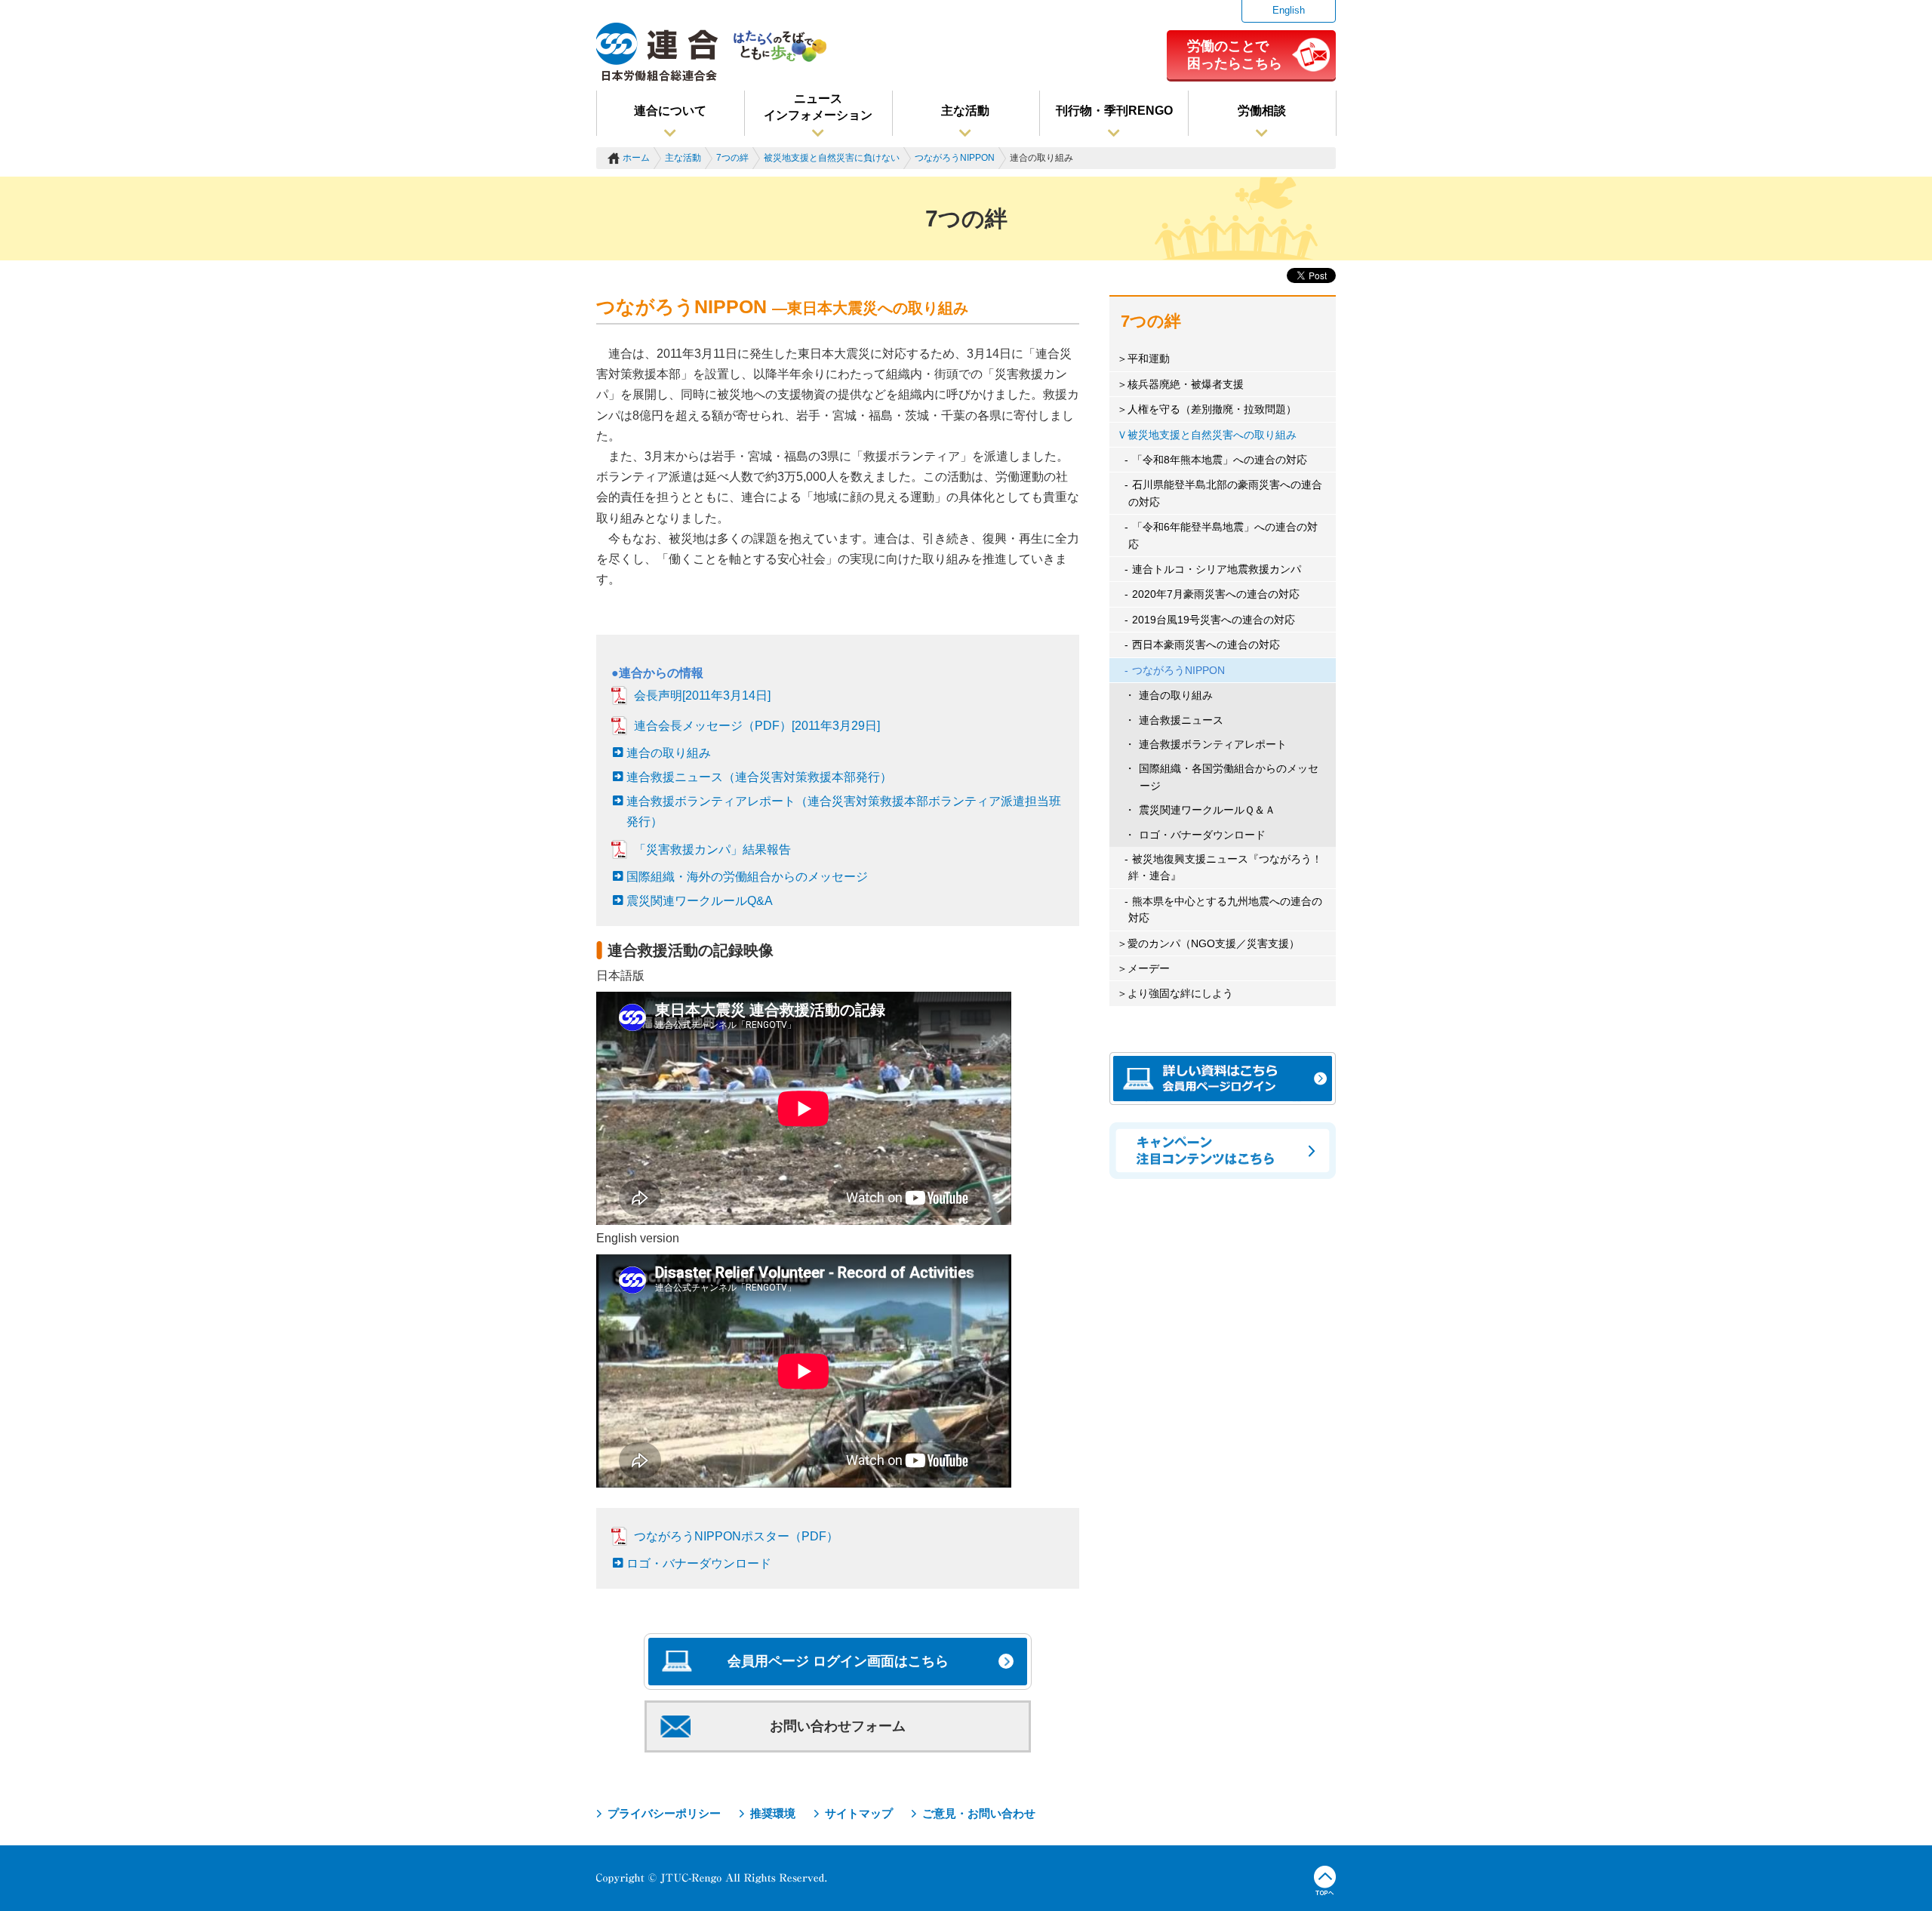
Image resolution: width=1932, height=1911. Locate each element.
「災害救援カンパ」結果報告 (712, 849)
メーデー (1149, 968)
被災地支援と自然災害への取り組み (1212, 435)
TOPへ (1325, 1881)
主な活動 (965, 111)
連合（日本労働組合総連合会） (657, 52)
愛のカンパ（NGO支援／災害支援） (1214, 943)
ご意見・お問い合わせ (979, 1813)
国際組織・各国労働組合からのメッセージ (1229, 777)
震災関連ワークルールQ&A (700, 901)
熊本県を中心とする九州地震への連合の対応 (1225, 909)
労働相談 (1262, 111)
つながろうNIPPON (955, 158)
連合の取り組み (669, 753)
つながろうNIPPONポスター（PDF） (736, 1536)
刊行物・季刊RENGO (1114, 111)
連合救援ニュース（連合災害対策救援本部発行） (759, 777)
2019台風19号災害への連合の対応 (1214, 620)
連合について (670, 111)
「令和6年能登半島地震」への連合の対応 (1223, 535)
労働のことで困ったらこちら (1235, 54)
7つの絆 (732, 158)
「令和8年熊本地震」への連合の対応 (1220, 460)
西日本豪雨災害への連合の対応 (1206, 645)
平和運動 (1149, 359)
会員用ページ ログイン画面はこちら (838, 1661)
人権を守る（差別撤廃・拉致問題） (1212, 409)
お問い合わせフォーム (838, 1726)
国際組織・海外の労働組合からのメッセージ (747, 877)
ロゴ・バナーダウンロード (699, 1563)
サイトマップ (859, 1813)
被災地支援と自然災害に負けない (832, 158)
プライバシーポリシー (664, 1813)
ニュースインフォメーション (818, 107)
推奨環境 (773, 1813)
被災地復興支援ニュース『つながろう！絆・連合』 (1225, 867)
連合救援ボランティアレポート (1213, 744)
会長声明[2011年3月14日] (702, 695)
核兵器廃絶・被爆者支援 (1186, 384)
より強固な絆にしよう (1180, 993)
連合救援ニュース (1181, 720)
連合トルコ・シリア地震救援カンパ (1217, 569)
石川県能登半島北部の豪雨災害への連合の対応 (1225, 493)
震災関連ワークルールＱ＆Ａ (1207, 810)
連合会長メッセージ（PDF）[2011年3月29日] (757, 726)
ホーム (636, 158)
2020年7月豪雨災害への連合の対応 (1216, 594)
